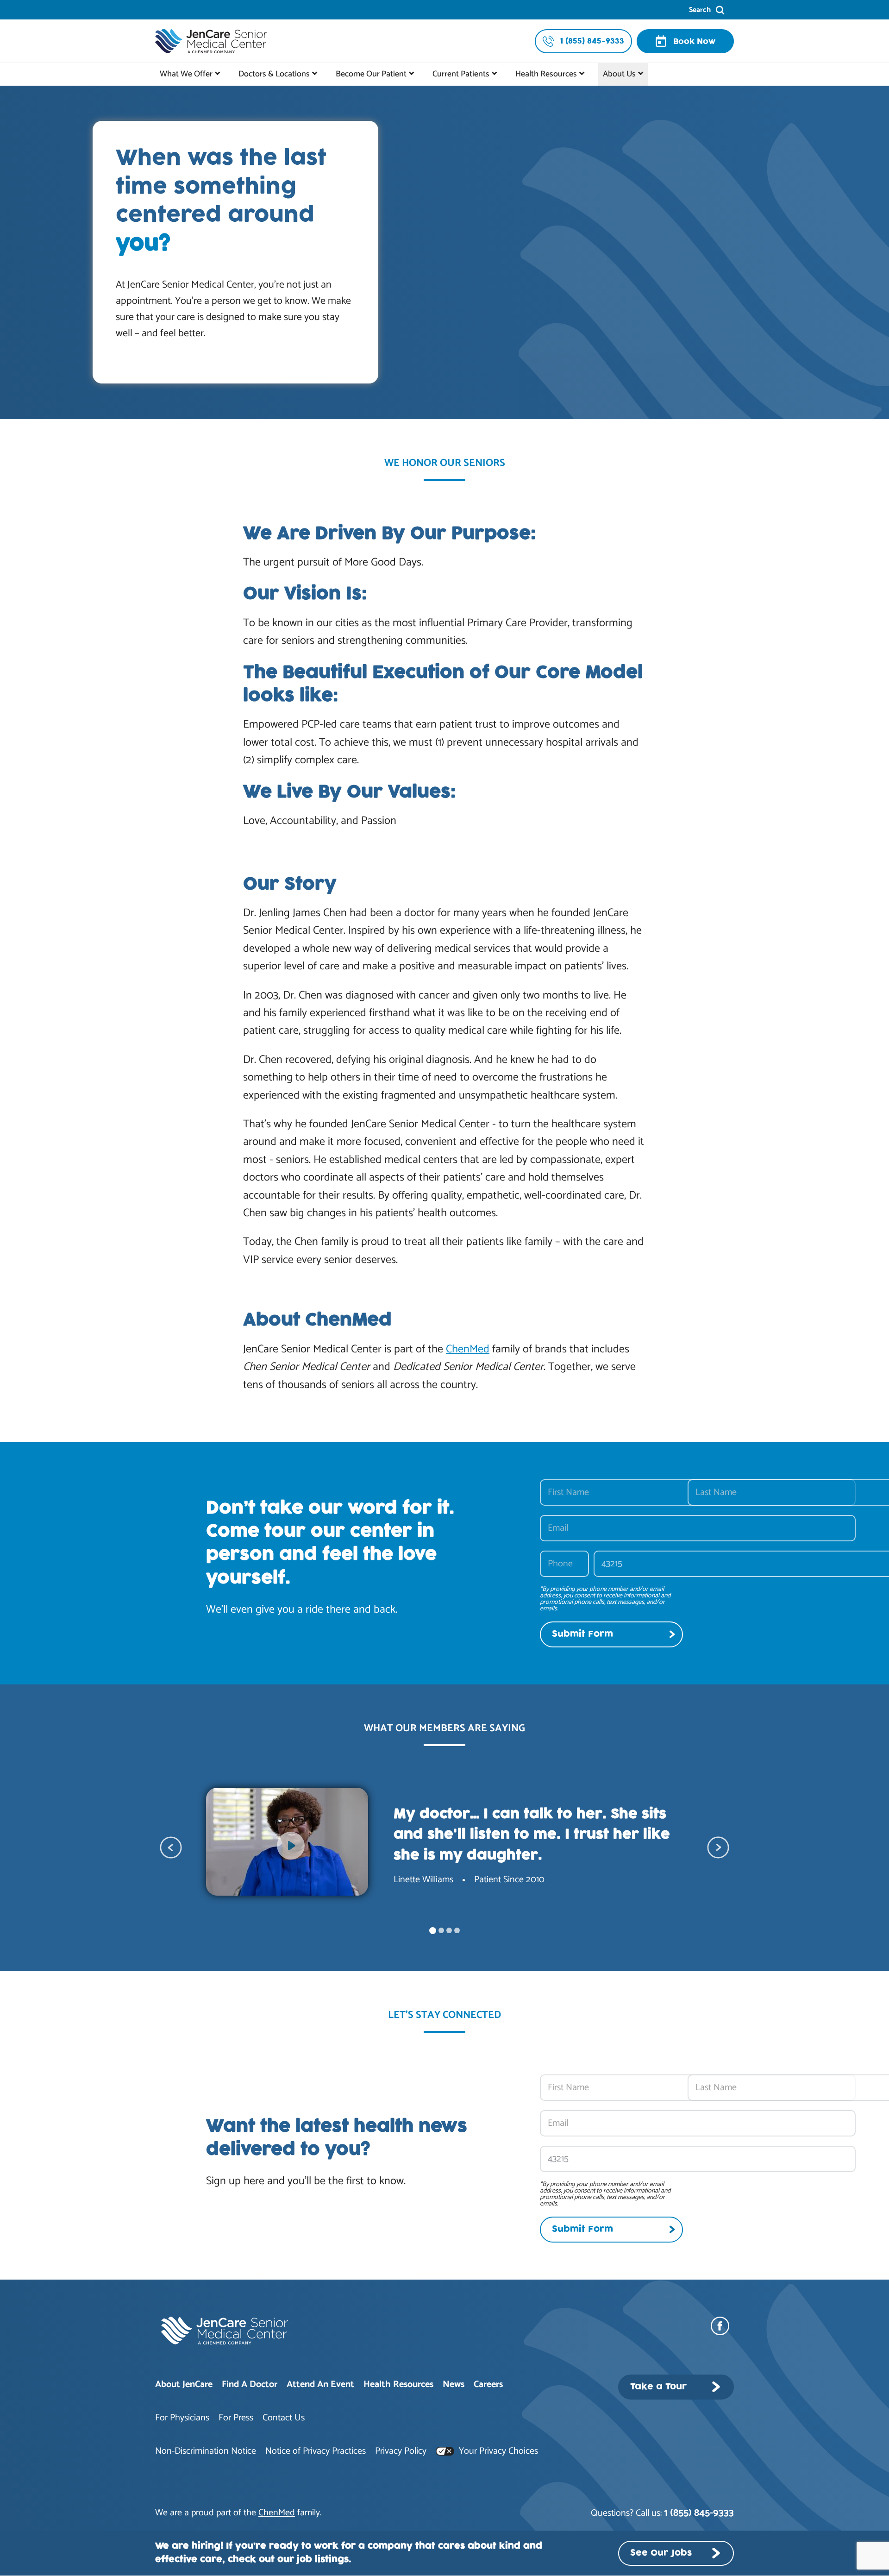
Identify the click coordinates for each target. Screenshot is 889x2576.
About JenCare (184, 2384)
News (454, 2384)
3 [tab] (449, 1930)
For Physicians (182, 2418)
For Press (236, 2418)
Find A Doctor (250, 2384)
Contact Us (284, 2418)
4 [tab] (457, 1930)
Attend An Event (320, 2384)
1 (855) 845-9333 (699, 2513)
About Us (619, 74)
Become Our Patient (371, 74)
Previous (171, 1847)
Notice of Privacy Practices (316, 2451)
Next (718, 1847)
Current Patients (461, 74)
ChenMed (468, 1349)
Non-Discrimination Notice (206, 2451)
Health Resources (546, 74)
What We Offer (186, 74)
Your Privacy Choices (497, 2451)
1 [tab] (433, 1931)
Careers (488, 2384)
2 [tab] (441, 1930)
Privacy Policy (401, 2451)
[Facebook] (722, 2326)
